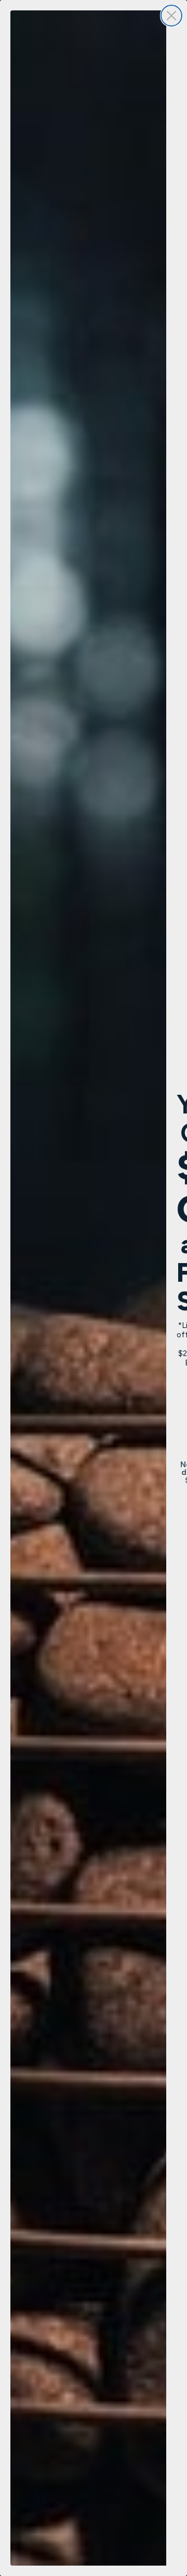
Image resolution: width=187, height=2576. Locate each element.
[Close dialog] (171, 16)
